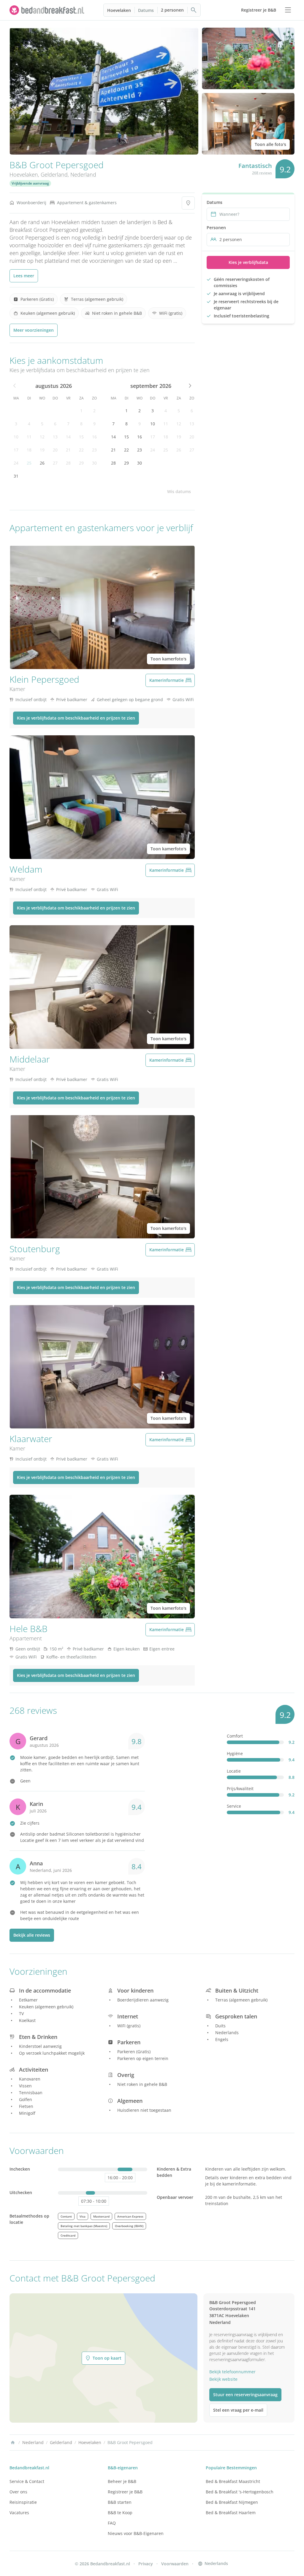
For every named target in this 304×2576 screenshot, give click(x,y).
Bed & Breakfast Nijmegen (232, 2502)
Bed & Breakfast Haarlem (231, 2513)
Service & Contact (27, 2481)
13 (55, 437)
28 (68, 463)
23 (94, 450)
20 (55, 450)
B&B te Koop (120, 2513)
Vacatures (19, 2513)
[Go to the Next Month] (189, 386)
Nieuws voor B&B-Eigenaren (136, 2533)
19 (42, 450)
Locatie (234, 1771)
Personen (216, 228)
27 (55, 463)
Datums (146, 10)
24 (16, 463)
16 (94, 437)
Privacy (146, 2564)
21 (68, 450)
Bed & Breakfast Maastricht (233, 2481)
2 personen (172, 10)
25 (29, 463)
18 (29, 450)
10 (16, 437)
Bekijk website (223, 2379)
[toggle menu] (288, 10)
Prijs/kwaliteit (240, 1789)
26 (42, 463)
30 (94, 463)
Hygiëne (235, 1753)
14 (68, 437)
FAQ (112, 2523)
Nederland (83, 174)
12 (42, 437)
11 (29, 437)
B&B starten (120, 2502)
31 (16, 476)
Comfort (235, 1736)
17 (16, 450)
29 (81, 463)
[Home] (13, 2443)
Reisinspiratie (23, 2502)
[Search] (194, 10)
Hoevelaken (119, 10)
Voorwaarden (175, 2564)
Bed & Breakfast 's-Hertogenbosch (240, 2492)
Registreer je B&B (125, 2492)
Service (234, 1806)
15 (81, 437)
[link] (47, 10)
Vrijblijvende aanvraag (30, 183)
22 (81, 450)
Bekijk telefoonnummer (232, 2372)
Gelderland (54, 174)
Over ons (18, 2492)
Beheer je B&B (122, 2481)
